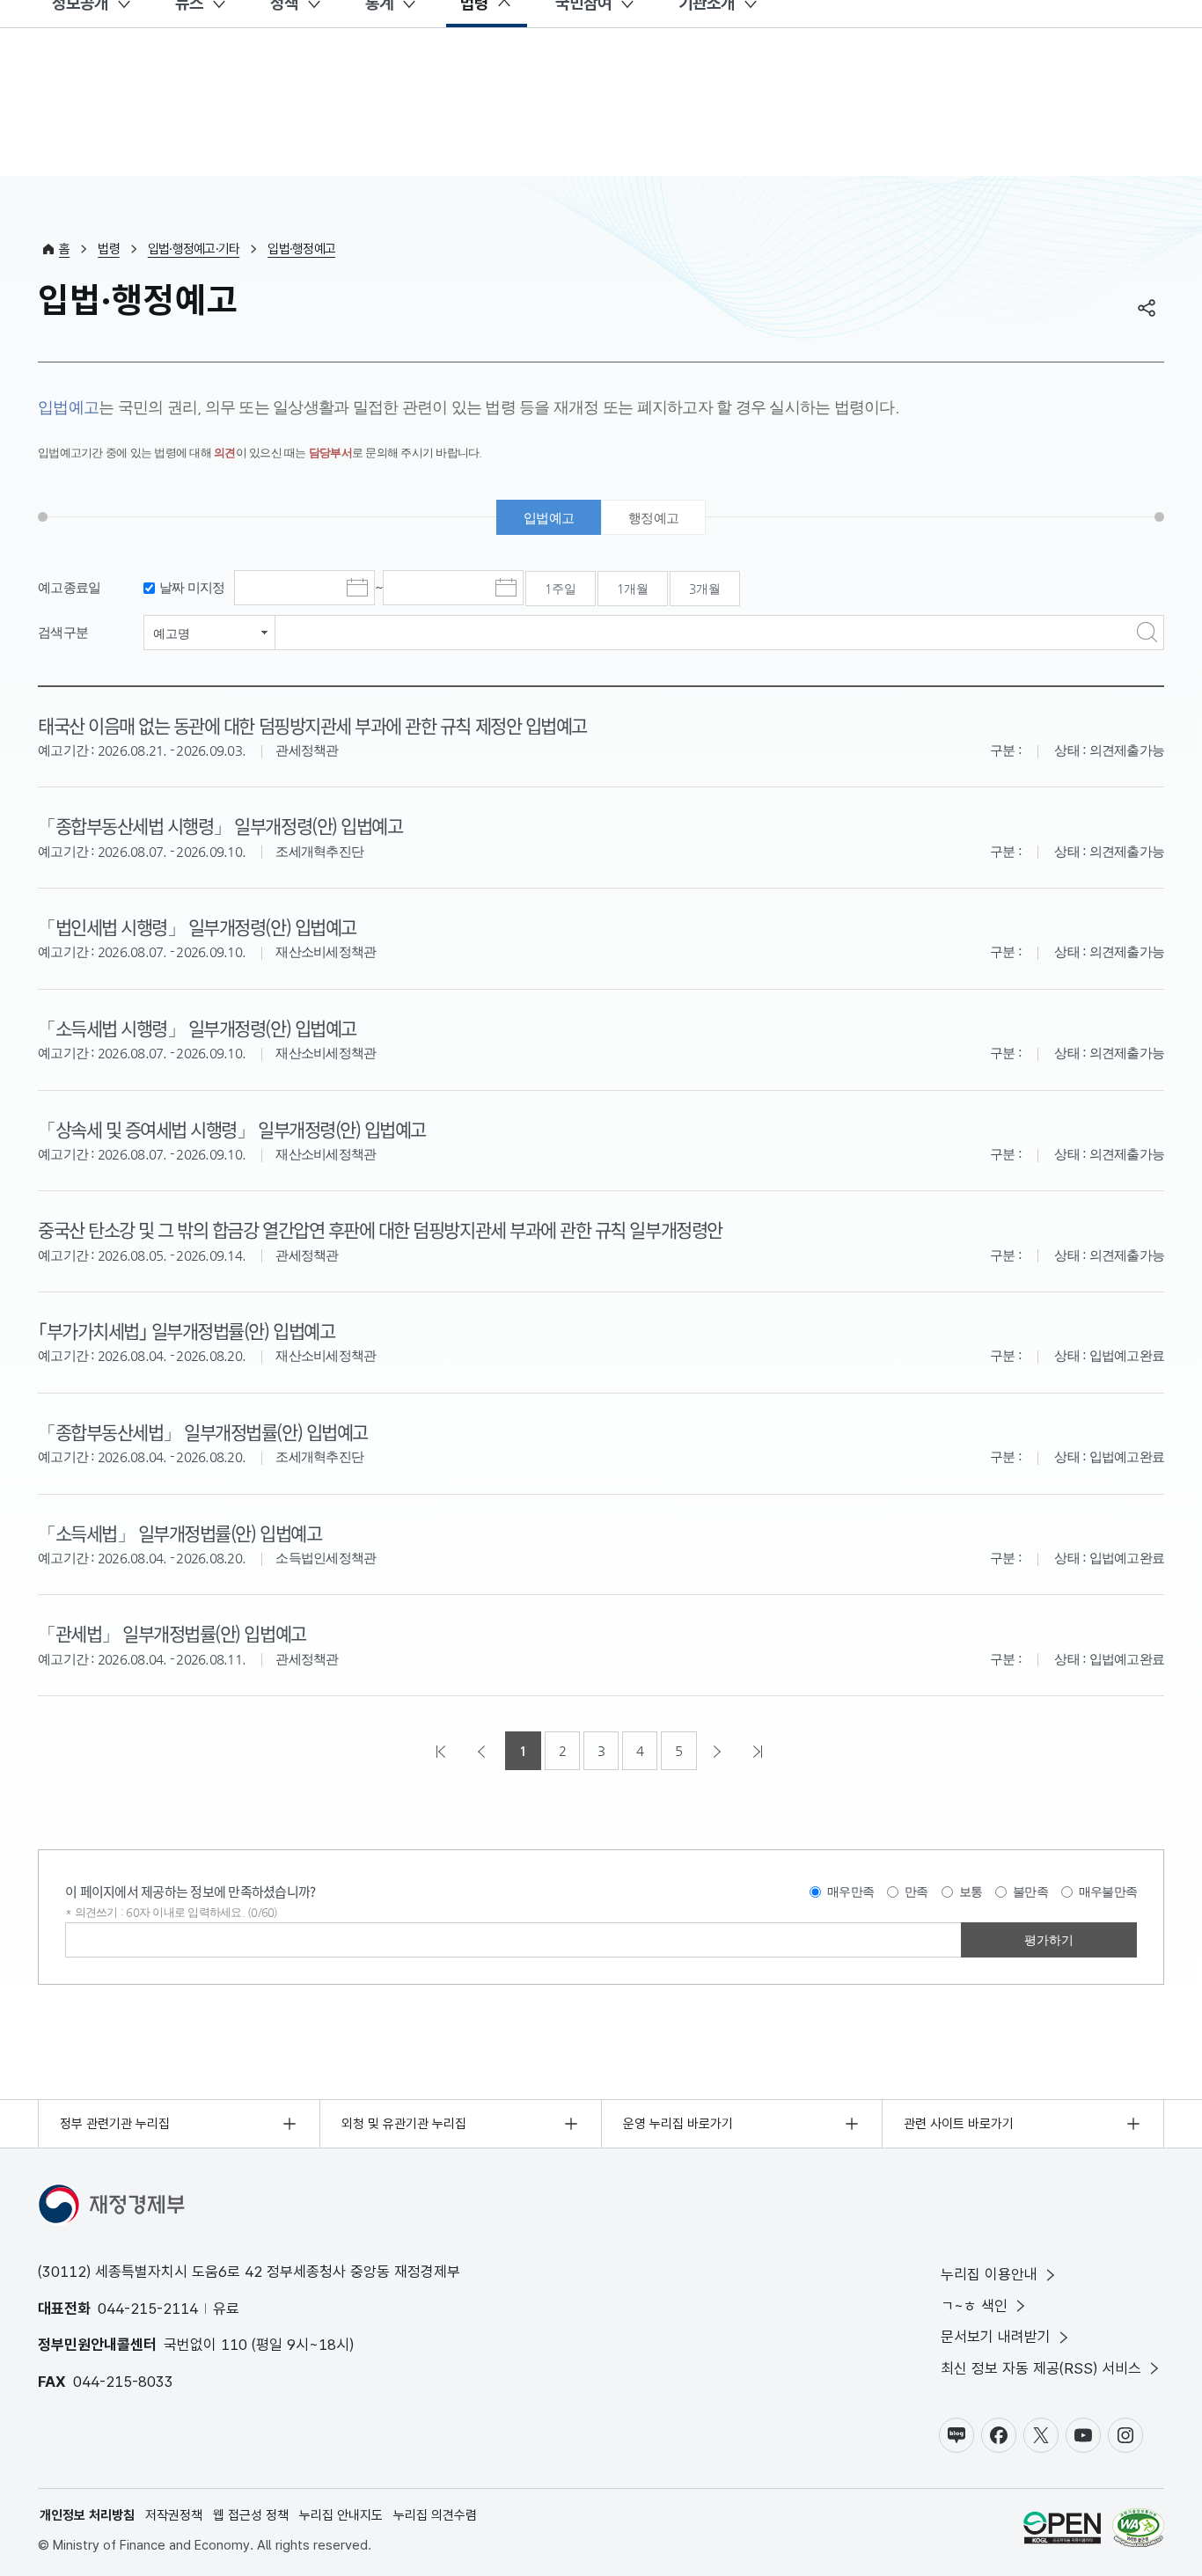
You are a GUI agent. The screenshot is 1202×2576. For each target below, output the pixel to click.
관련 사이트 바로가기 (959, 2124)
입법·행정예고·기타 (194, 249)
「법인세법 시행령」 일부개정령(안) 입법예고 (197, 926)
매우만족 (850, 1892)
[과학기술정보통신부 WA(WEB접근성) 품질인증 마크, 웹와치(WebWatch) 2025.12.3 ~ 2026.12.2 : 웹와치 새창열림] (1138, 2531)
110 (234, 2345)
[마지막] (759, 1751)
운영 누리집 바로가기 (678, 2124)
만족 (916, 1892)
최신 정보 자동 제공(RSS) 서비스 (1041, 2368)
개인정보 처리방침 (87, 2515)
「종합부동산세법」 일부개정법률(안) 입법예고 (203, 1431)
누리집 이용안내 (989, 2274)
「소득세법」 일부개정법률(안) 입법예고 (180, 1533)
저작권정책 (174, 2515)
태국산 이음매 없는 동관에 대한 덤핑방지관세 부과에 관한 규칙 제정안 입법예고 (312, 725)
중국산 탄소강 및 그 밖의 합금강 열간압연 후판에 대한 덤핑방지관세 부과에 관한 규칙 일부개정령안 (380, 1229)
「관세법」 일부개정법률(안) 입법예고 (172, 1633)
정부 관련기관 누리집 (115, 2124)
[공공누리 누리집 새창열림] (1062, 2531)
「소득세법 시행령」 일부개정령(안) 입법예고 (197, 1028)
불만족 (1030, 1892)
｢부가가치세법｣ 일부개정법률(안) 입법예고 (186, 1330)
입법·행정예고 (301, 249)
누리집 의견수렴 (435, 2515)
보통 (971, 1892)
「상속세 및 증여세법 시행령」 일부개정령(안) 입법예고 (232, 1129)
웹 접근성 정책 (251, 2515)
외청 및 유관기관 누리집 (404, 2124)
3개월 (705, 589)
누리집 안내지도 (341, 2515)
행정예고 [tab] (653, 518)
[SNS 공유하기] (1147, 308)
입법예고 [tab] (549, 518)
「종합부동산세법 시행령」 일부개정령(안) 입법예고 (220, 825)
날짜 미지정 (192, 587)
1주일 (561, 589)
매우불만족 (1108, 1892)
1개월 (633, 589)
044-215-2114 (148, 2309)
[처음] (443, 1751)
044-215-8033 (123, 2382)
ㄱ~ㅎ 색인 (974, 2306)
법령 (109, 249)
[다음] (719, 1751)
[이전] (483, 1751)
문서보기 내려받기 (996, 2337)
